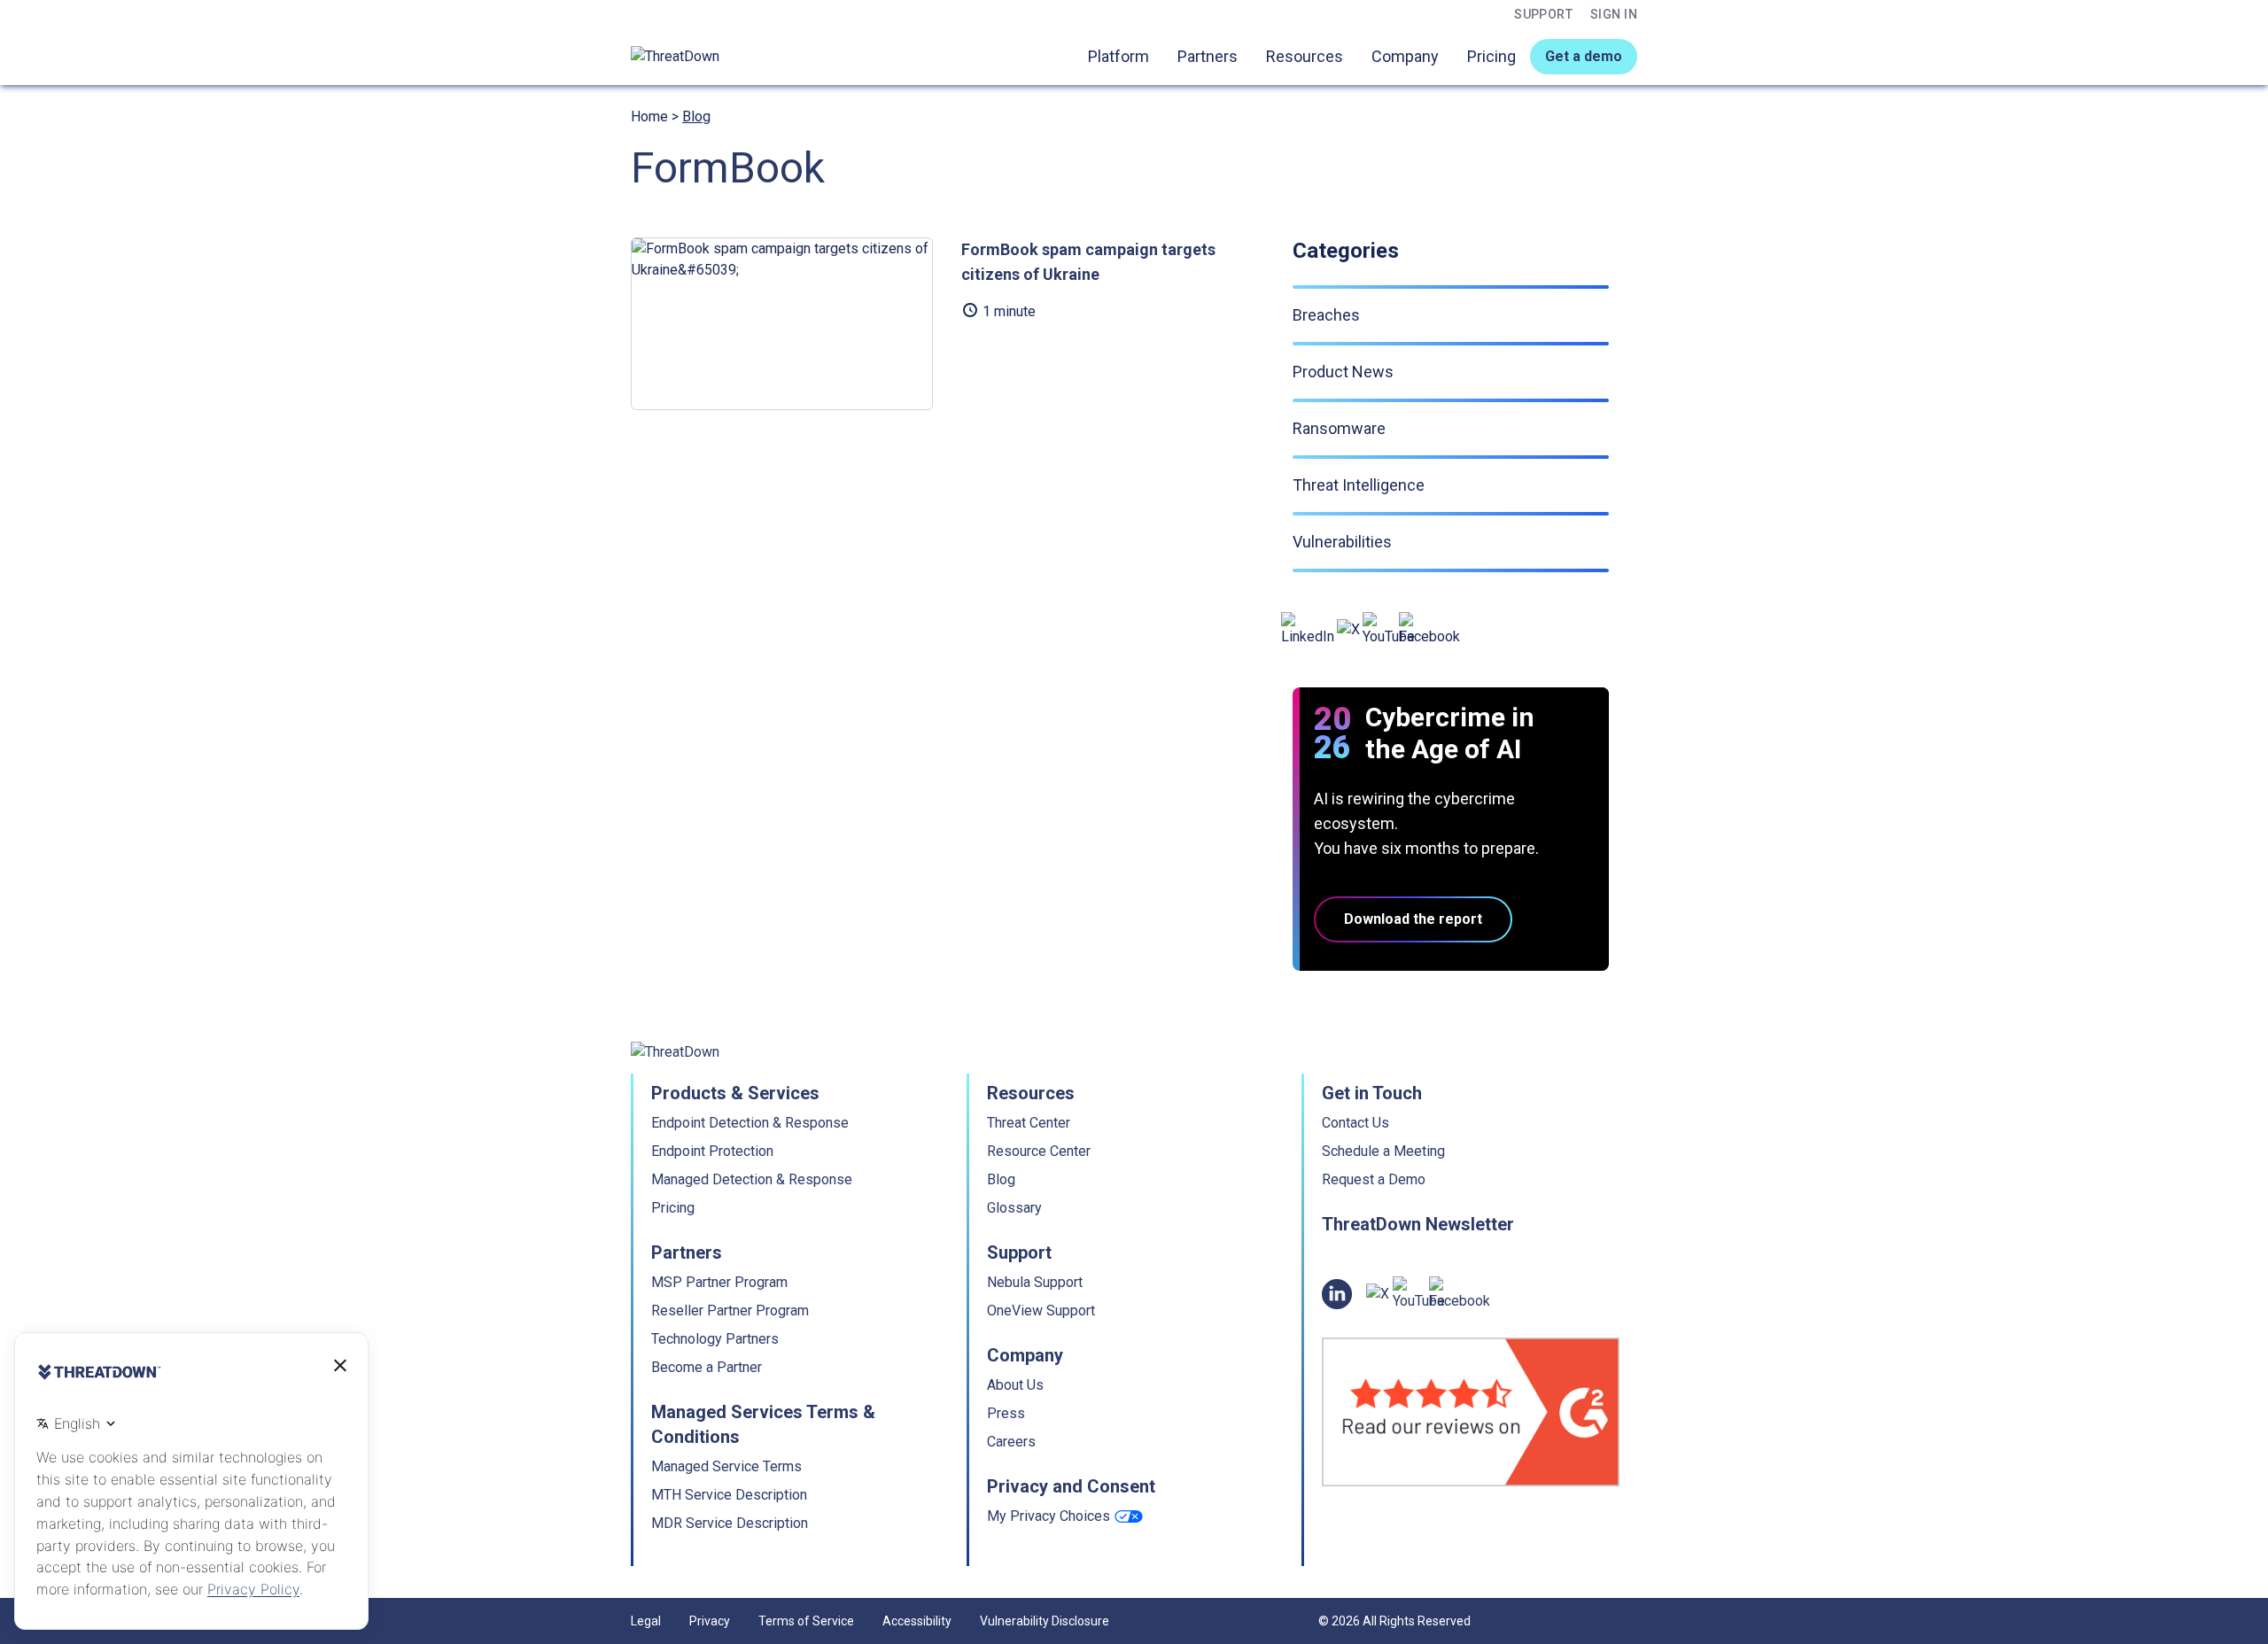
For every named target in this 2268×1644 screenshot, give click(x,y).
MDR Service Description (730, 1523)
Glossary (1014, 1208)
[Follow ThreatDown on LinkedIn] (1308, 630)
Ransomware (1339, 428)
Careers (1011, 1442)
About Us (1015, 1385)
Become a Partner (707, 1367)
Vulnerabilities (1342, 542)
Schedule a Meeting (1383, 1151)
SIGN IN (1614, 14)
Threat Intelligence (1359, 485)
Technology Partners (715, 1339)
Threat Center (1029, 1123)
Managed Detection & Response (752, 1179)
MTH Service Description (729, 1495)
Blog (696, 116)
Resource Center (1039, 1151)
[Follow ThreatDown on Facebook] (1429, 630)
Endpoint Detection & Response (750, 1123)
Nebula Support (1035, 1282)
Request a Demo (1374, 1179)
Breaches (1326, 315)
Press (1006, 1413)
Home (649, 116)
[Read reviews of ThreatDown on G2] (1471, 1412)
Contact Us (1355, 1123)
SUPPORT (1543, 14)
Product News (1343, 372)
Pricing (1491, 56)
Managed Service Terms (726, 1466)
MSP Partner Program (719, 1282)
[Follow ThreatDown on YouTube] (1389, 630)
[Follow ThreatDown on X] (1348, 630)
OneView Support (1041, 1311)
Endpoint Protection (712, 1151)
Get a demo (1584, 56)
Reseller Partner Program (730, 1311)
